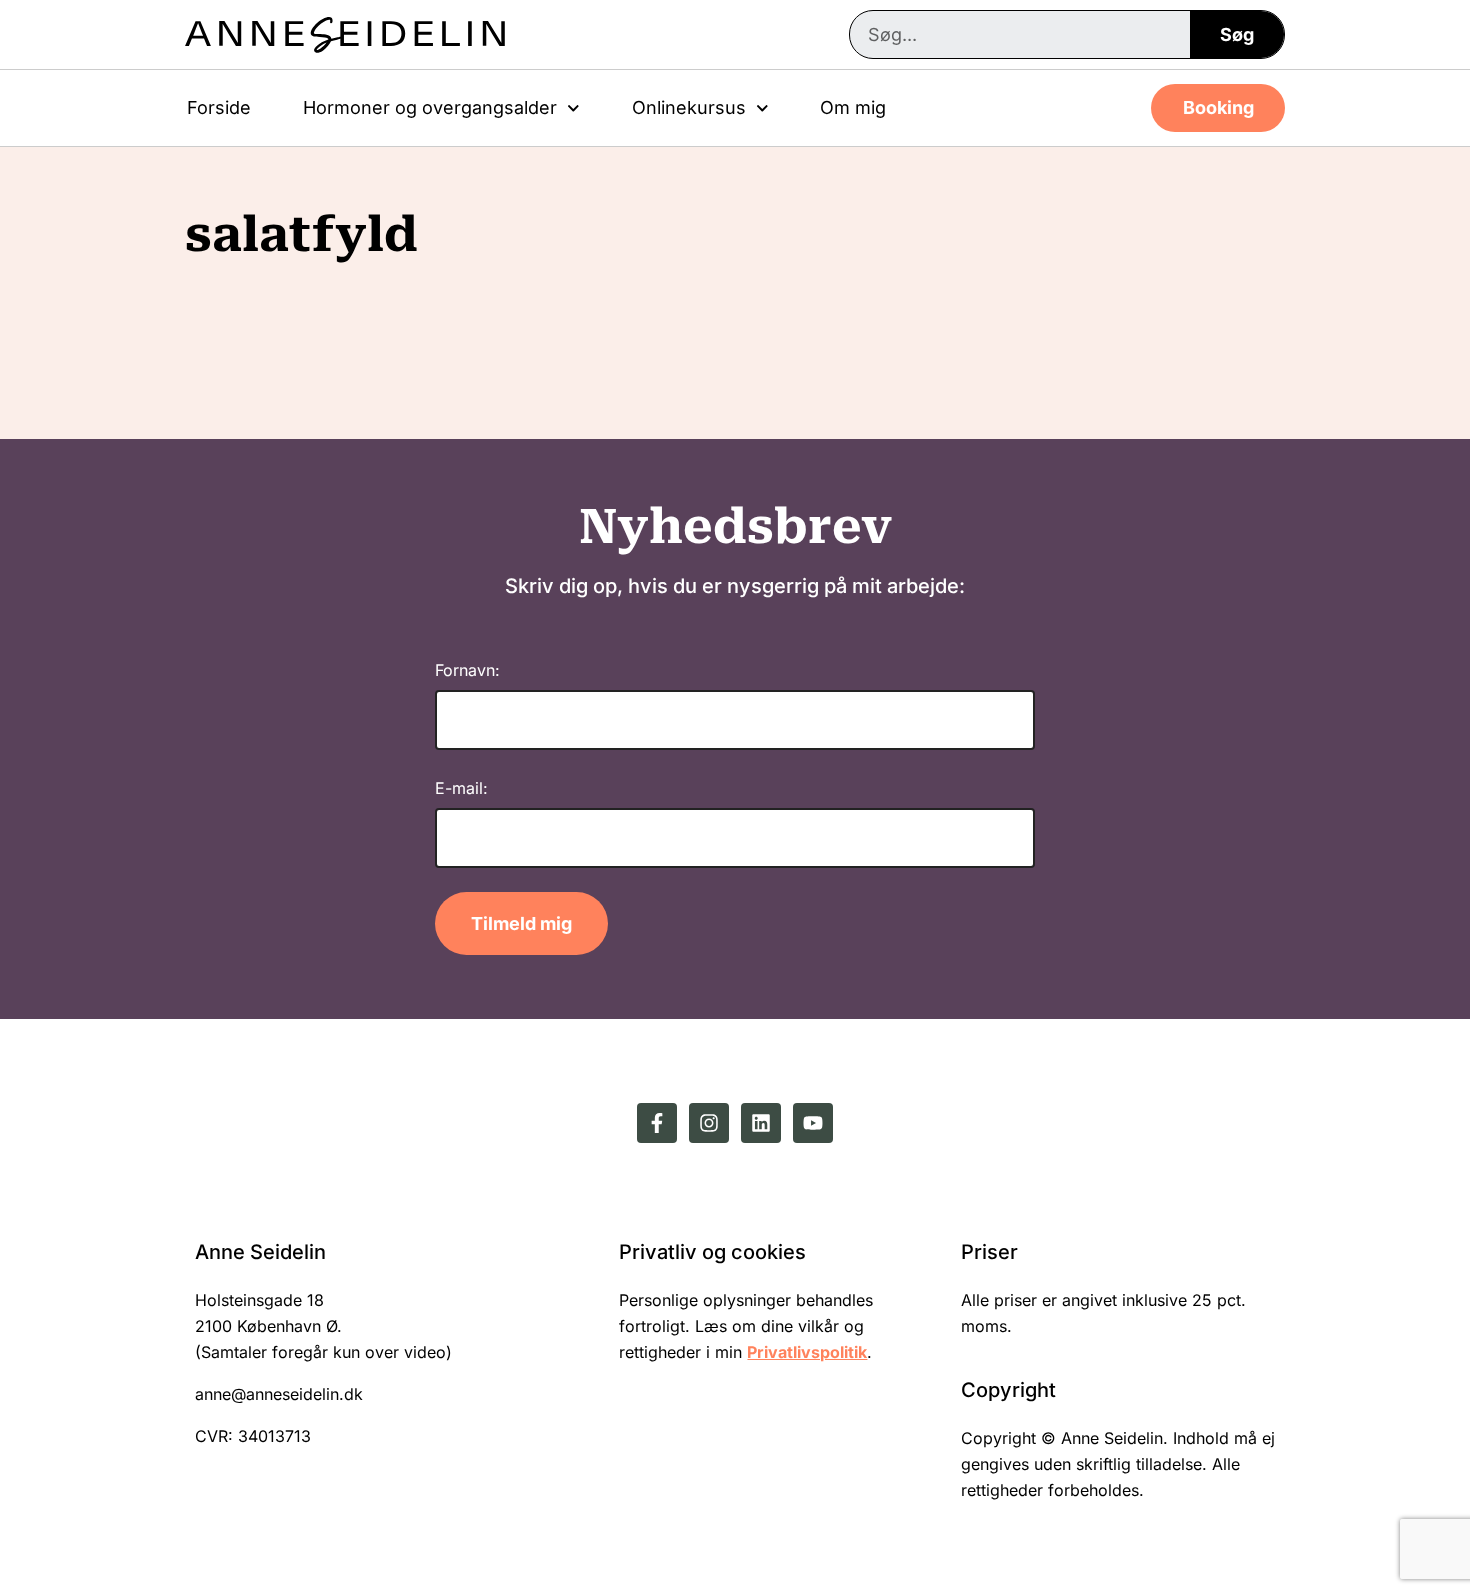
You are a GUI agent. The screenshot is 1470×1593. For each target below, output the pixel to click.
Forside (219, 107)
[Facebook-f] (657, 1123)
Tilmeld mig (521, 923)
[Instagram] (709, 1123)
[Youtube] (813, 1123)
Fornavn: (467, 670)
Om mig (853, 107)
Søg (1237, 34)
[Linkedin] (761, 1123)
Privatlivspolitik (807, 1352)
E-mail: (461, 788)
